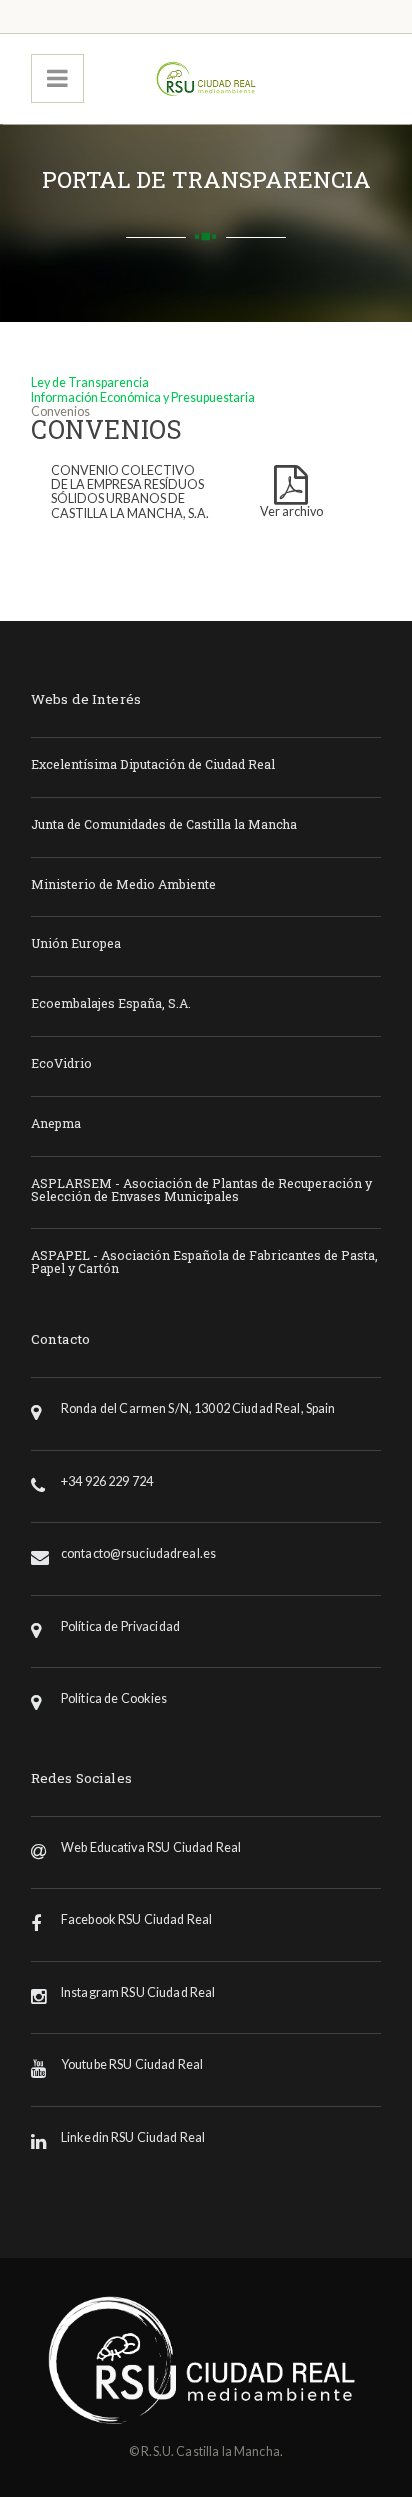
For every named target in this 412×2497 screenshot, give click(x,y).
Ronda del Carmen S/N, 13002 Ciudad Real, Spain (198, 1408)
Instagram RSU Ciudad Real (138, 1992)
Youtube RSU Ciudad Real (132, 2064)
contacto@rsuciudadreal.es (138, 1553)
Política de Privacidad (120, 1626)
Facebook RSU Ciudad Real (136, 1919)
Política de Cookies (114, 1698)
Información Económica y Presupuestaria (143, 397)
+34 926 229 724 (107, 1481)
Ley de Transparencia (90, 382)
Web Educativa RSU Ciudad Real (151, 1847)
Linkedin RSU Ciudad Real (133, 2137)
